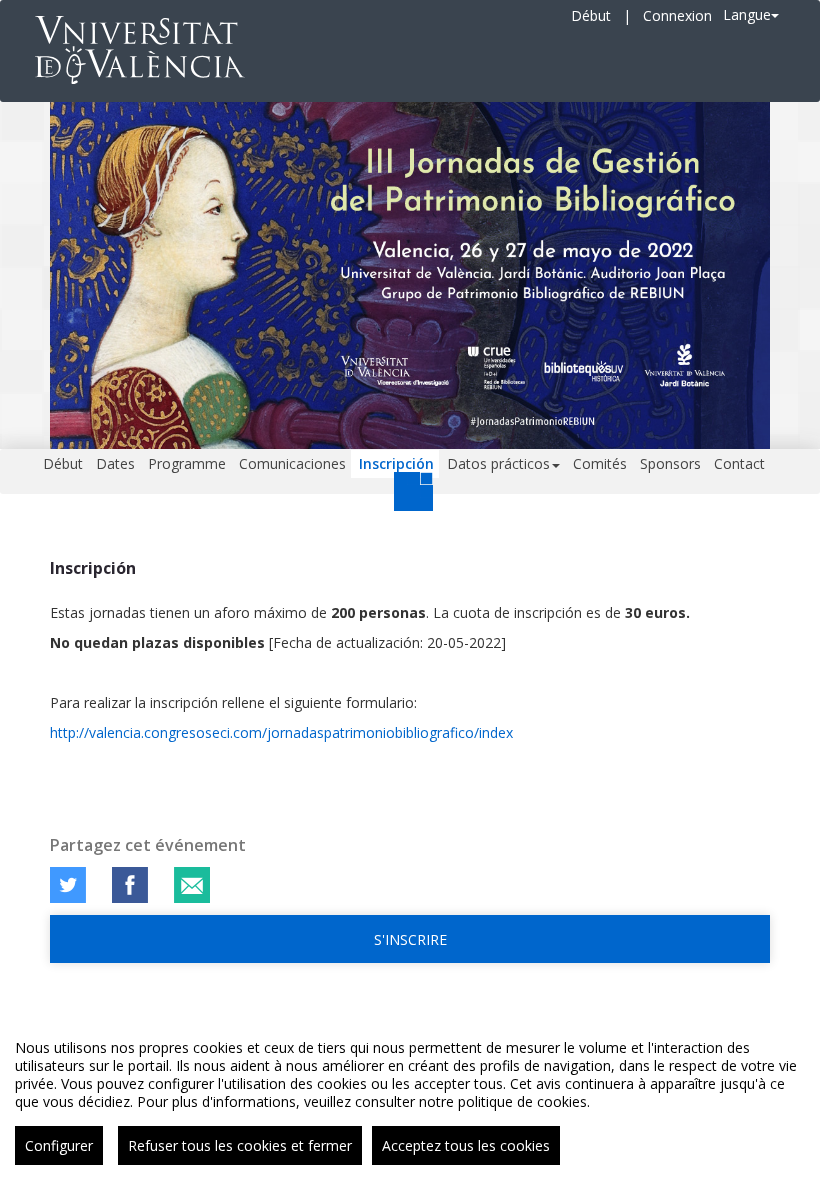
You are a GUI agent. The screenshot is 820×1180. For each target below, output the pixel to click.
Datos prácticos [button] (498, 463)
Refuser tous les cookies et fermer (240, 1145)
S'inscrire (410, 939)
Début (591, 15)
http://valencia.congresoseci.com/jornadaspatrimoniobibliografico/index (281, 732)
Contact (739, 463)
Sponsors (670, 463)
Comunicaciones (292, 463)
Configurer (59, 1145)
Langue (747, 14)
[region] (410, 1094)
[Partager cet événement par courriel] (192, 885)
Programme (187, 463)
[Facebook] (130, 885)
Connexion (677, 15)
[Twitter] (68, 885)
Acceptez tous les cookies (466, 1145)
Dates (115, 463)
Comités (600, 463)
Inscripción (396, 463)
